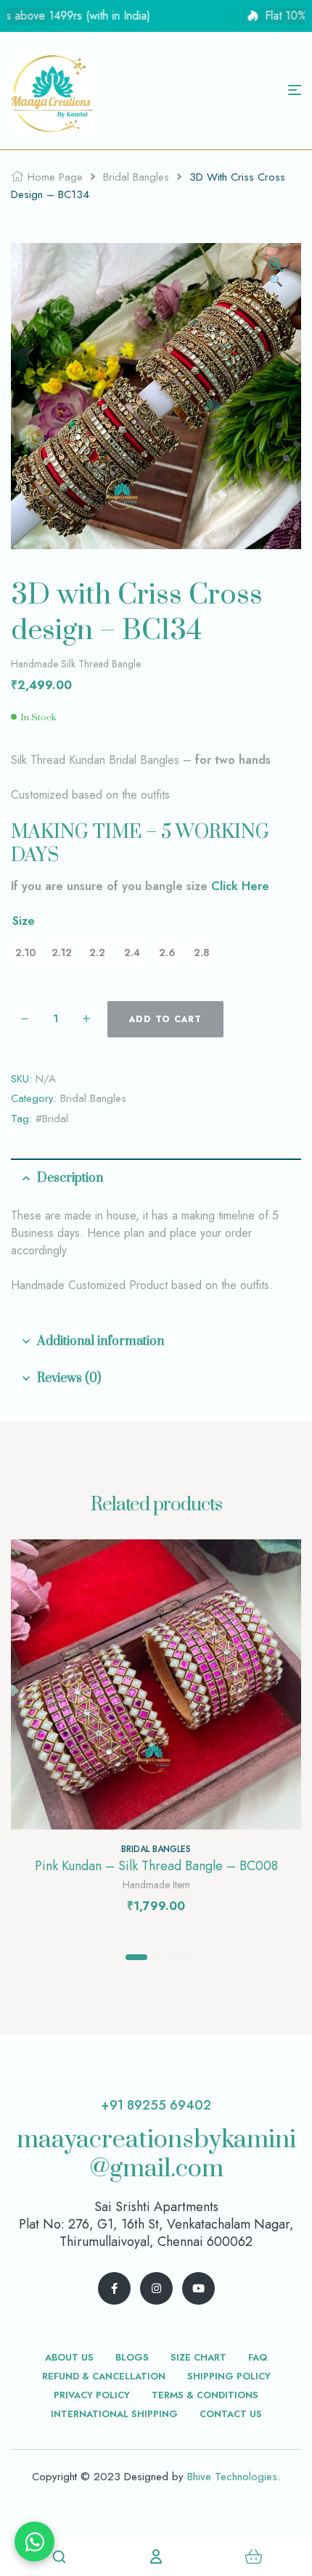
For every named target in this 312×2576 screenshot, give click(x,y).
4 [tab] (184, 1957)
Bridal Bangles (136, 177)
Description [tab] (70, 1178)
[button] (276, 273)
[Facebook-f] (114, 2288)
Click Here (240, 886)
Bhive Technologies (232, 2477)
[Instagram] (156, 2288)
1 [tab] (136, 1957)
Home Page (55, 177)
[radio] (25, 952)
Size (24, 921)
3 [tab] (171, 1957)
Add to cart (165, 1019)
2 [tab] (157, 1957)
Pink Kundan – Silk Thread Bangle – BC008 (156, 1866)
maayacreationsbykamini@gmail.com (156, 2155)
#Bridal (52, 1119)
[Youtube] (198, 2288)
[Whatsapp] (34, 2542)
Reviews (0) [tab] (69, 1378)
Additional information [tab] (100, 1341)
